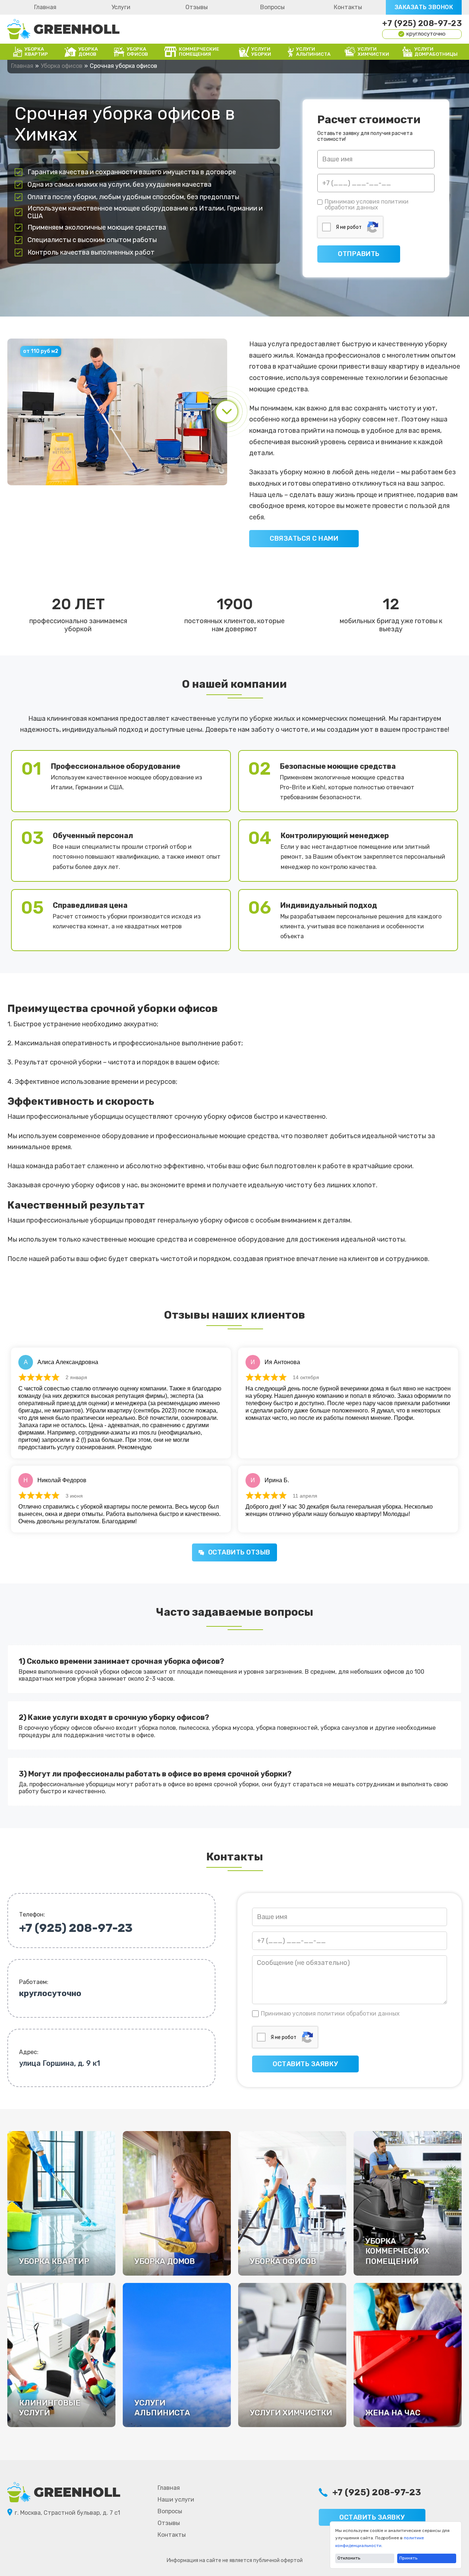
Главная (45, 7)
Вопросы (272, 7)
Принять (408, 2558)
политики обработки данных (367, 204)
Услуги (121, 7)
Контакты (348, 7)
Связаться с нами (304, 538)
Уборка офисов (62, 66)
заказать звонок (424, 7)
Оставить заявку (372, 2517)
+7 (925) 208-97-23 (422, 23)
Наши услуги (176, 2500)
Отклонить (349, 2558)
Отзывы (197, 7)
